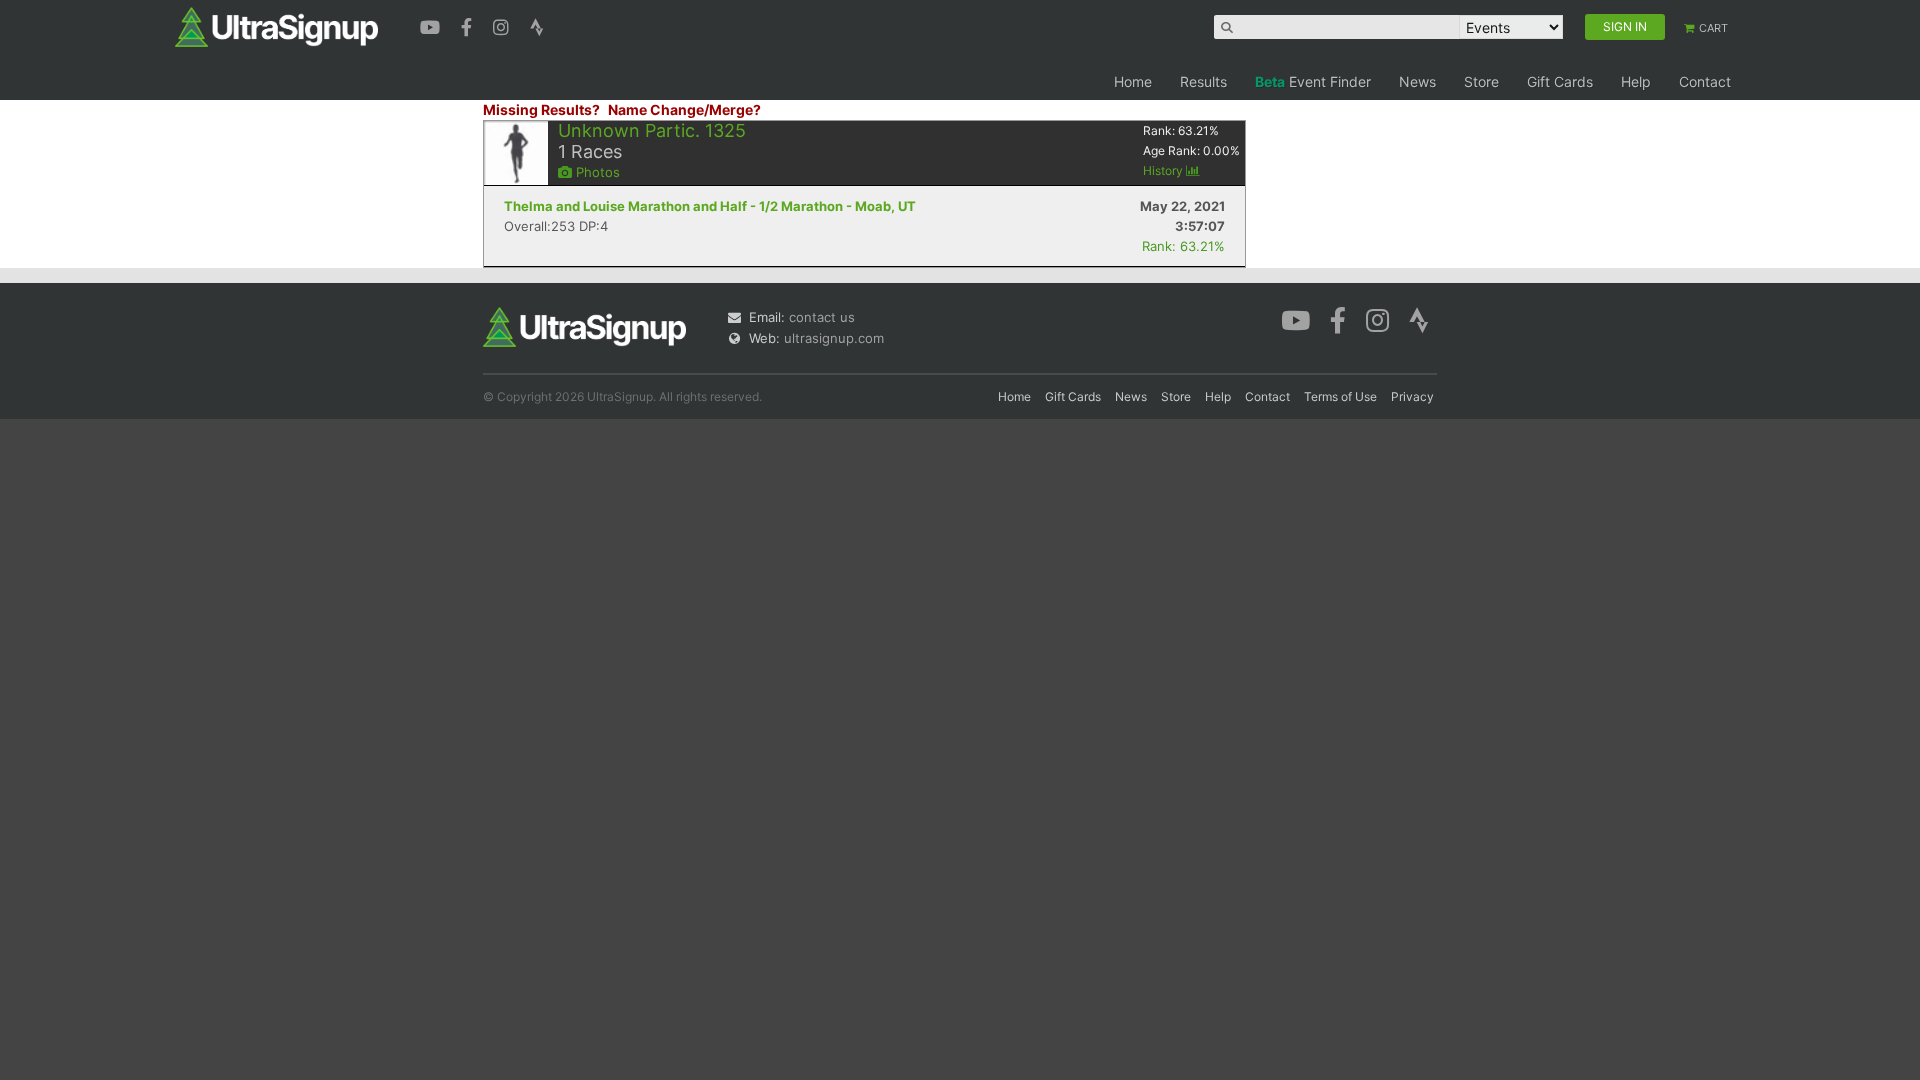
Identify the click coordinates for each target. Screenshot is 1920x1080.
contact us (822, 317)
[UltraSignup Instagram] (503, 25)
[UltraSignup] (276, 26)
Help (1636, 81)
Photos (596, 172)
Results (1203, 81)
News (1417, 81)
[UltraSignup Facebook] (469, 25)
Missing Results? (541, 109)
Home (1133, 81)
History (1164, 170)
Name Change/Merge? (684, 109)
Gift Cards (1560, 81)
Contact (1705, 81)
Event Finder (1313, 81)
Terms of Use (1340, 396)
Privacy (1412, 396)
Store (1481, 81)
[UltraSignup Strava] (537, 25)
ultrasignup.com (834, 338)
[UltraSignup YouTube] (432, 25)
